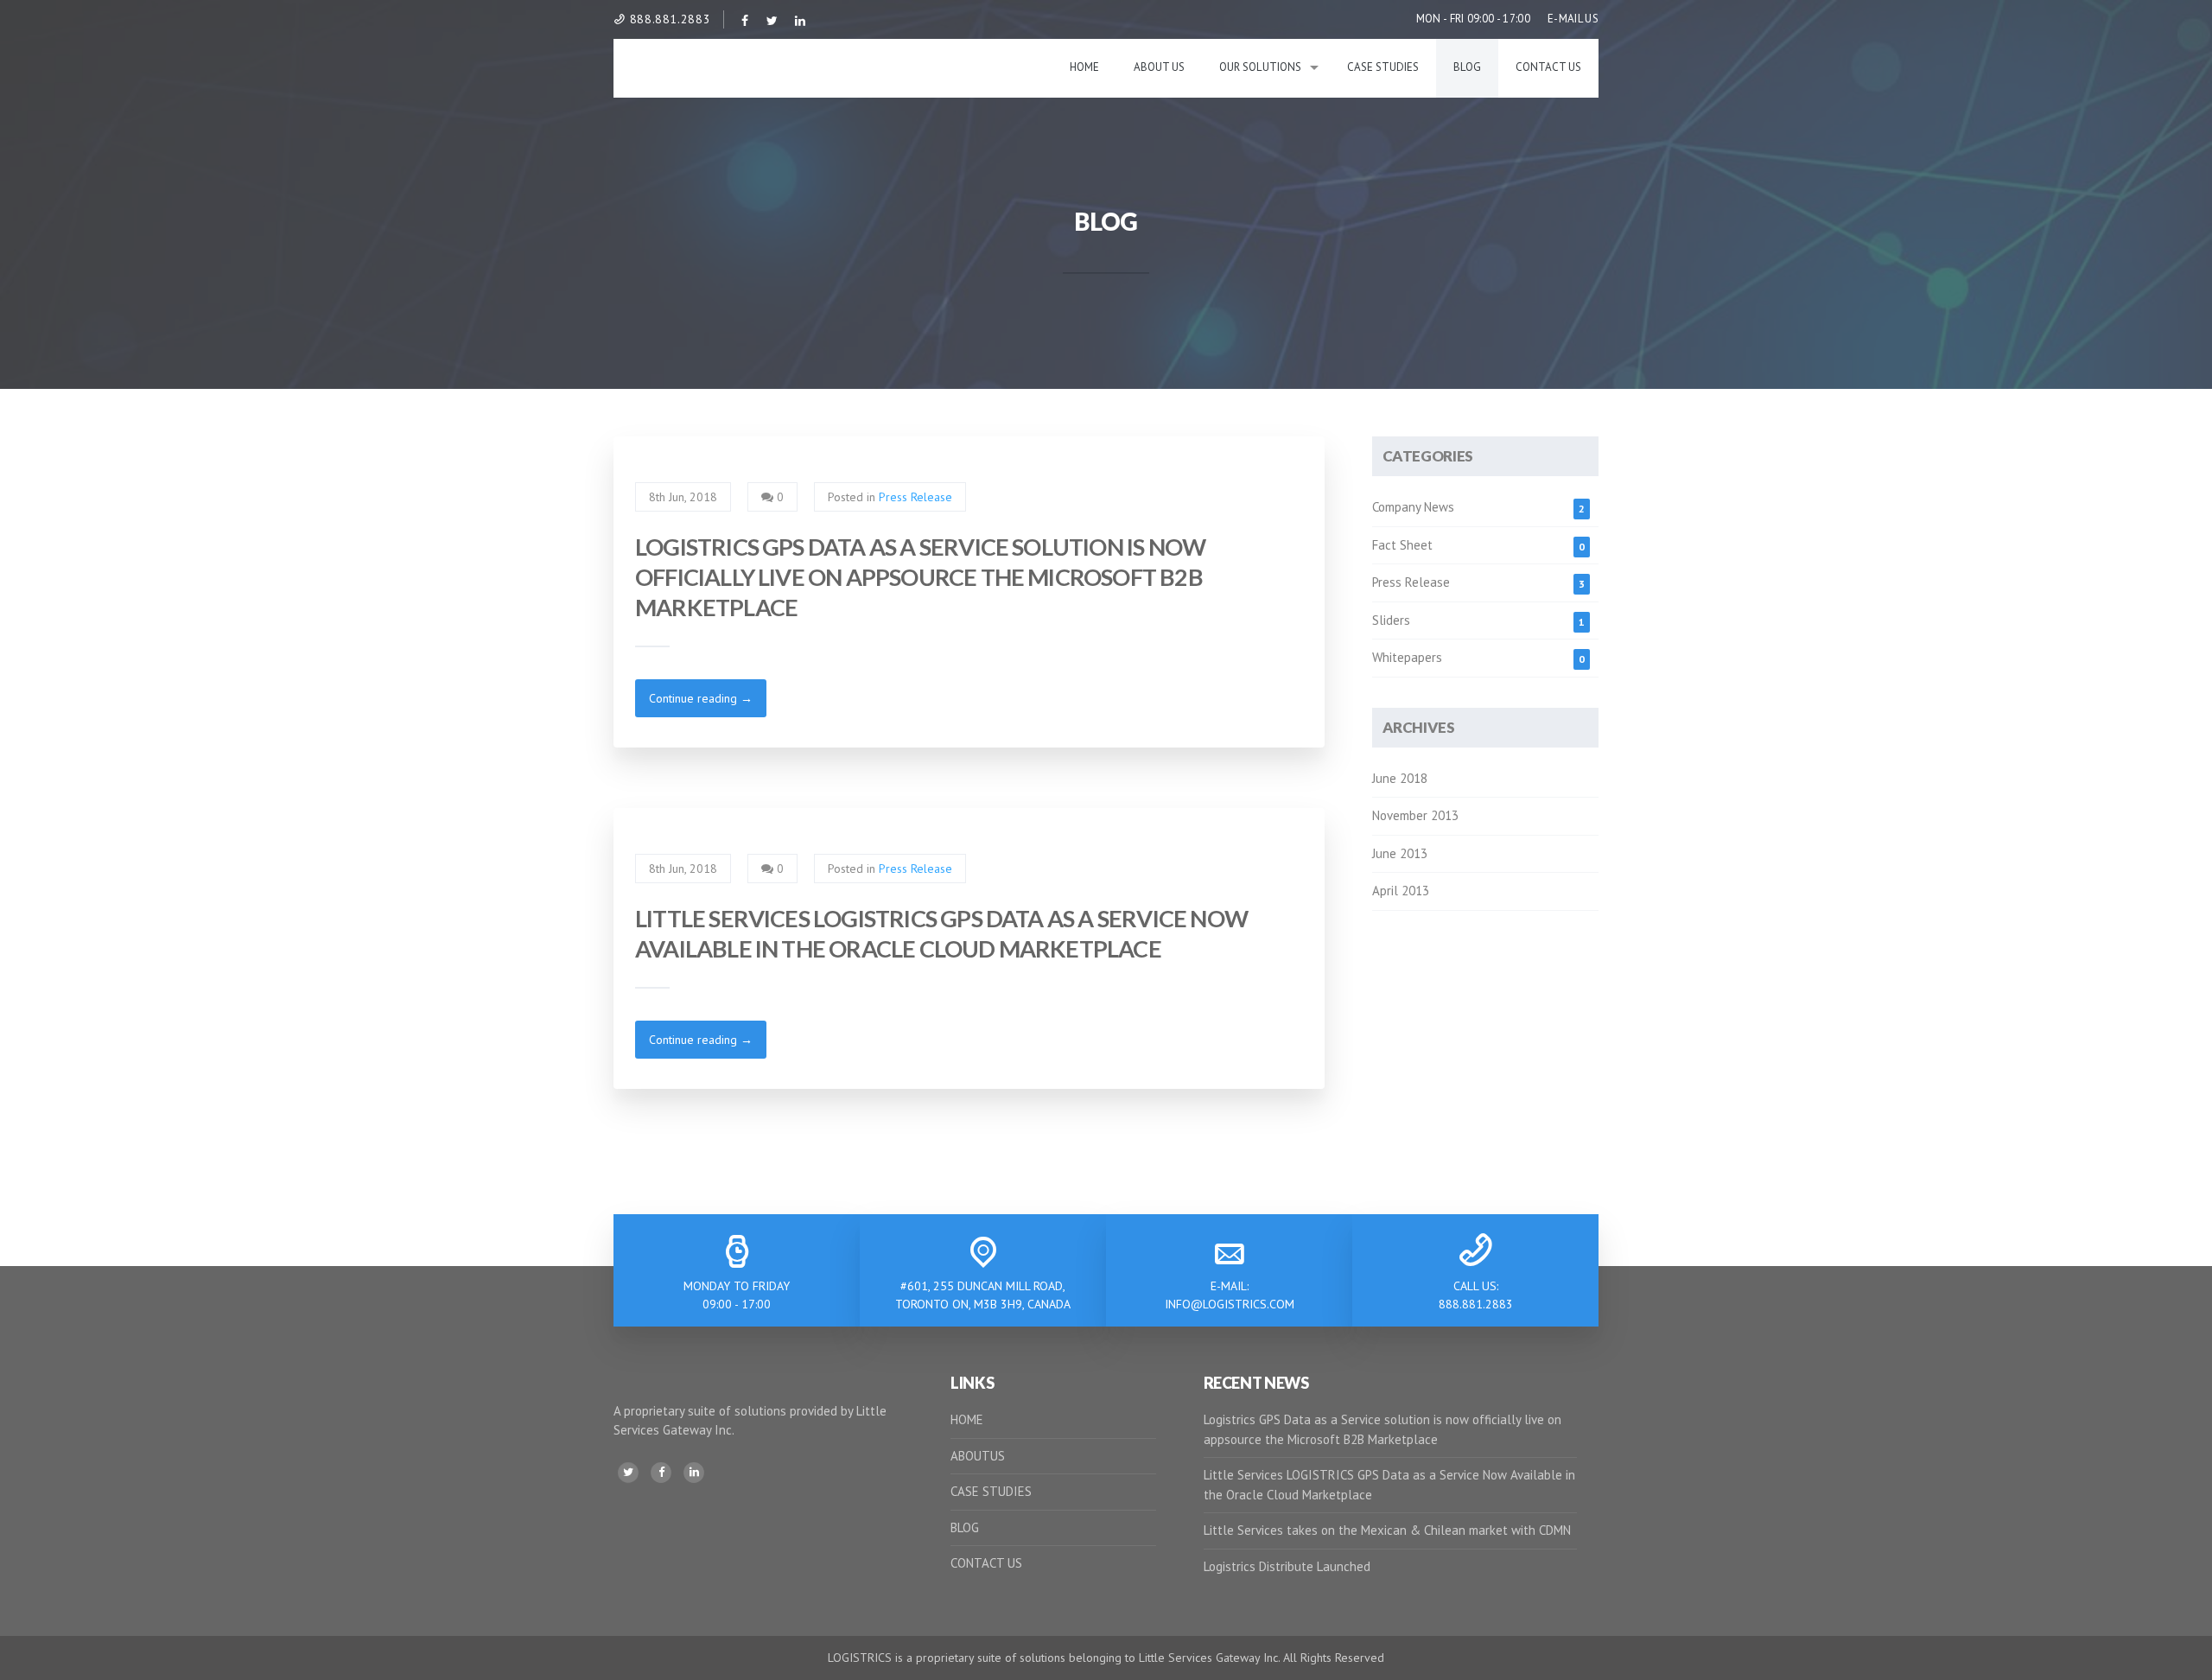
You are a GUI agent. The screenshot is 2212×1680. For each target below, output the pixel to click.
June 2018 (1400, 778)
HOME (967, 1419)
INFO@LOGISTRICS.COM (1230, 1304)
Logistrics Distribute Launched (1287, 1566)
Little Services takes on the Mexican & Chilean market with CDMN (1387, 1530)
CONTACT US (986, 1563)
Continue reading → (701, 698)
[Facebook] (661, 1473)
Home (1084, 67)
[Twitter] (628, 1473)
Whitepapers (1407, 657)
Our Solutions (1260, 67)
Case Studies (1383, 67)
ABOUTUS (978, 1456)
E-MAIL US (1573, 19)
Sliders (1391, 620)
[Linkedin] (694, 1473)
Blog (1467, 67)
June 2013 (1400, 853)
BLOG (965, 1527)
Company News (1413, 507)
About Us (1159, 67)
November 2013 (1415, 815)
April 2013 (1401, 891)
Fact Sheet (1402, 545)
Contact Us (1548, 67)
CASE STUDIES (991, 1491)
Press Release (915, 497)
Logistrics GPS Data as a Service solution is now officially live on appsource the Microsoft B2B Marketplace (920, 577)
